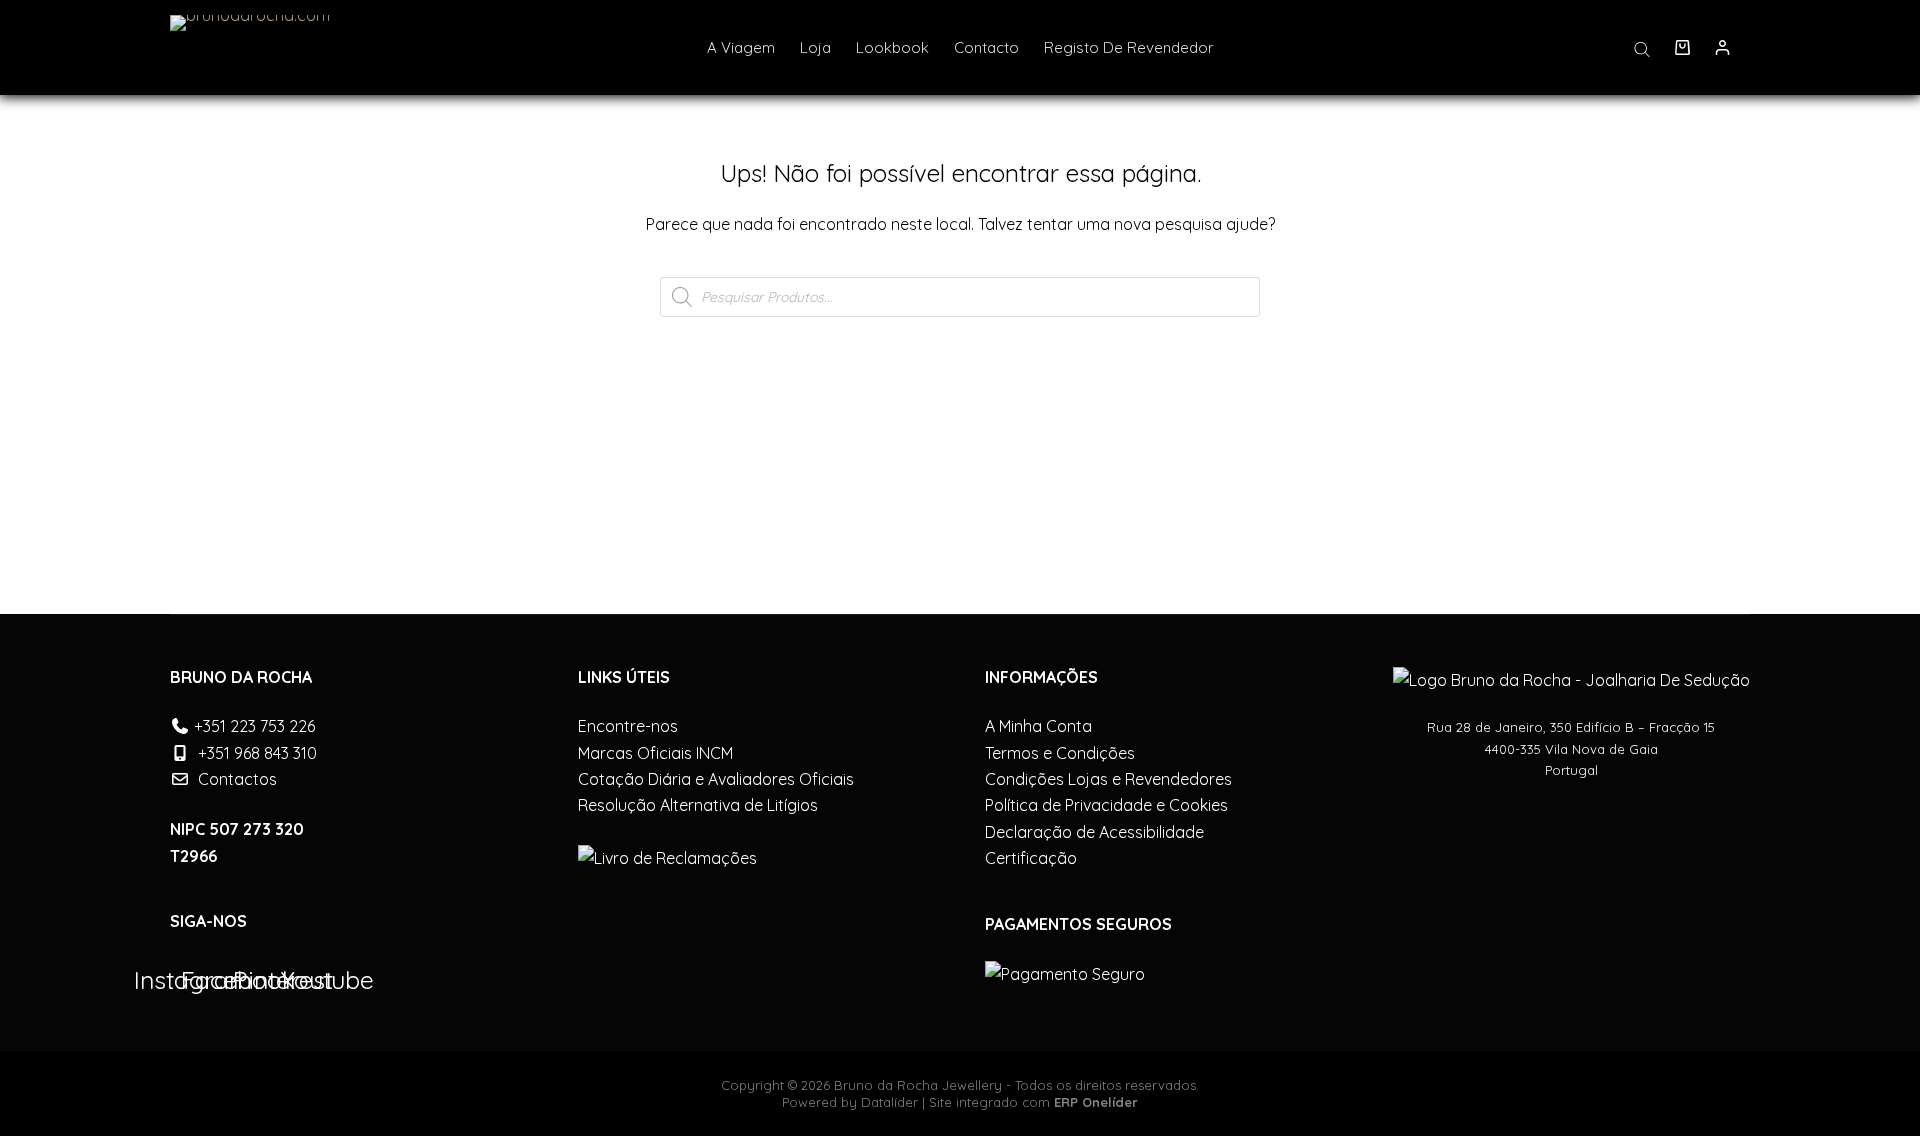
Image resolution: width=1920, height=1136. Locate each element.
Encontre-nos (628, 726)
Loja (815, 47)
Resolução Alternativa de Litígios (698, 805)
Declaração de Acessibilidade (1094, 832)
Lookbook (892, 47)
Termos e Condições (1060, 753)
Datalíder (889, 1102)
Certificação (1031, 858)
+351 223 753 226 (254, 726)
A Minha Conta (1038, 726)
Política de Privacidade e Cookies (1106, 805)
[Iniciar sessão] (1722, 47)
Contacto (986, 47)
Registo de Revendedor (1129, 47)
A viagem (741, 47)
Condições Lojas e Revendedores (1108, 779)
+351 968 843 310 (257, 753)
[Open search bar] (1642, 48)
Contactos (237, 779)
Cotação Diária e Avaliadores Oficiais (716, 779)
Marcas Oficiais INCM (655, 753)
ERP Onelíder (1096, 1102)
